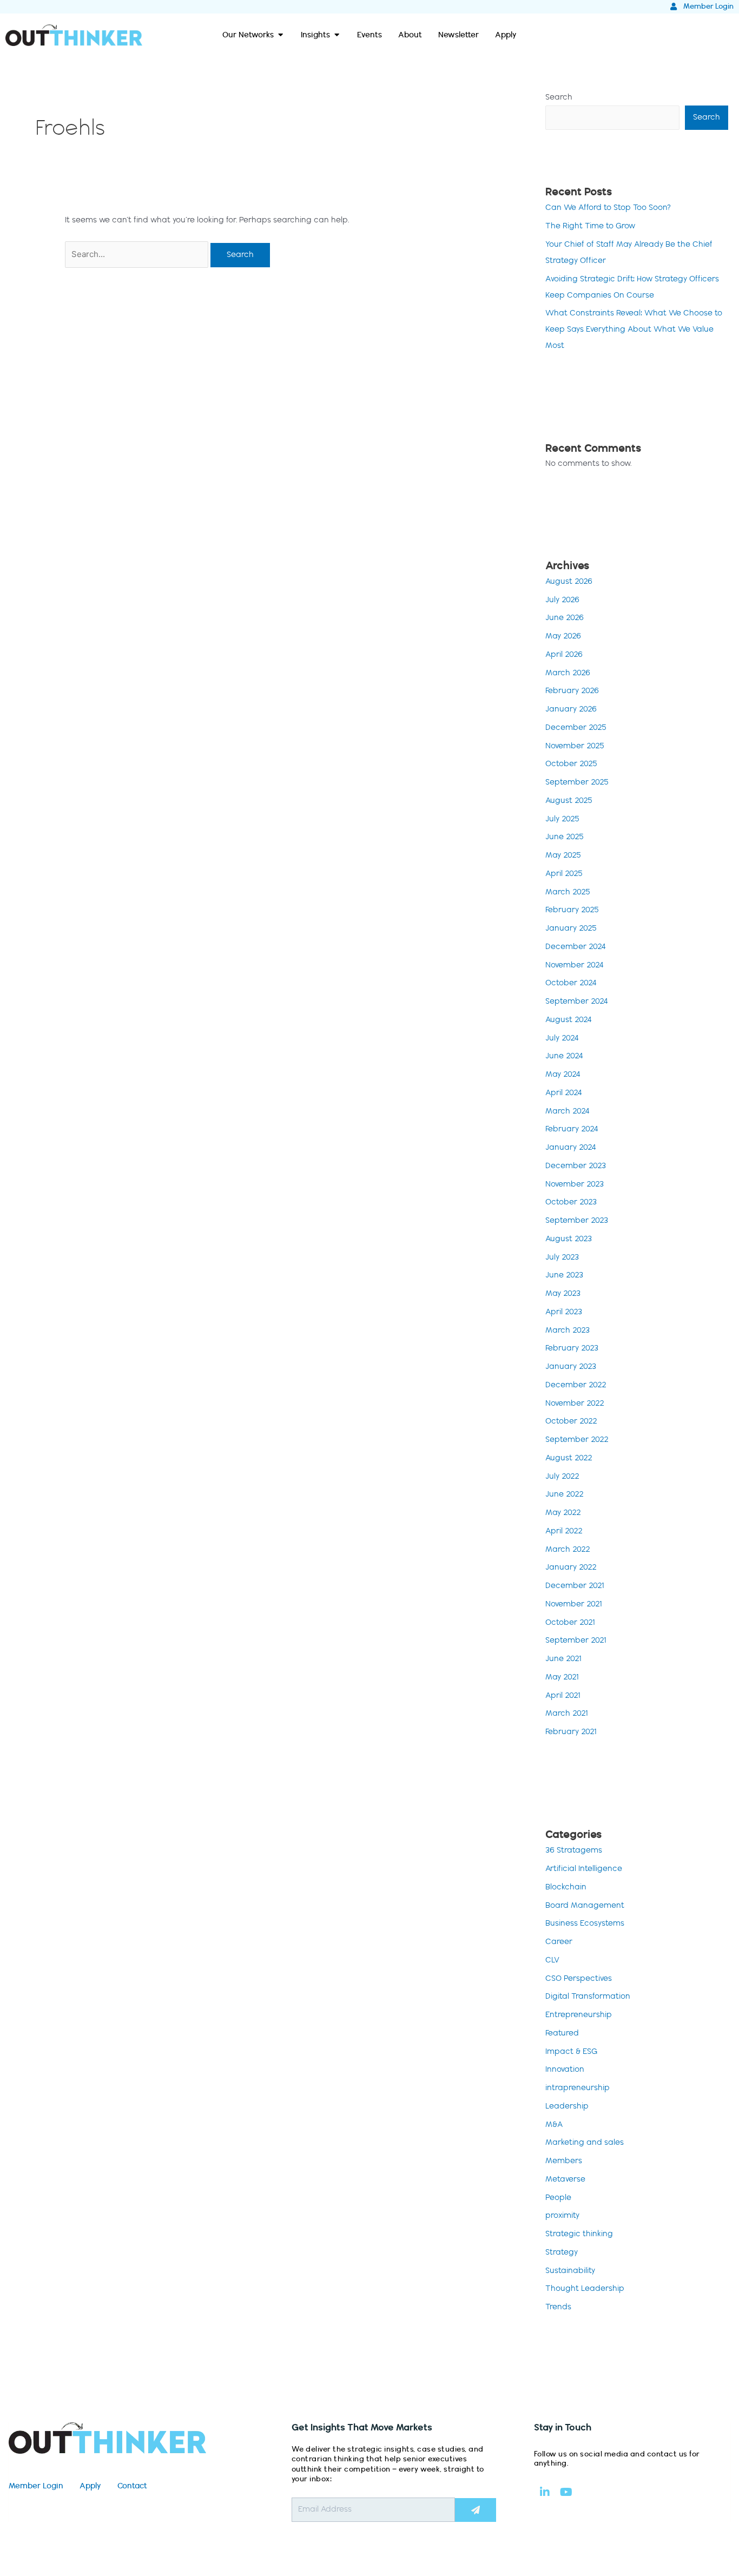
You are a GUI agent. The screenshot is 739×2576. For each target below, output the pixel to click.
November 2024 (575, 965)
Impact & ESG (571, 2052)
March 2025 (568, 892)
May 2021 (562, 1677)
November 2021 (574, 1604)
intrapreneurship (578, 2088)
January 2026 (571, 709)
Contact (132, 2486)
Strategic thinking (579, 2234)
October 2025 (571, 764)
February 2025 (572, 910)
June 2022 (565, 1494)
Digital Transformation (588, 1997)
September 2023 (577, 1221)
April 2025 (564, 874)
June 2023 (564, 1275)
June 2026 (565, 618)
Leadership (567, 2106)
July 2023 (562, 1257)
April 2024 (564, 1093)
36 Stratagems (574, 1850)
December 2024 (576, 947)
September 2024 (577, 1002)
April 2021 (563, 1696)
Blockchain (566, 1887)
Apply (90, 2486)
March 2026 (568, 673)
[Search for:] (138, 255)
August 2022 (569, 1458)
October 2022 (571, 1421)
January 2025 (571, 928)
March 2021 (567, 1714)
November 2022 (575, 1404)
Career (559, 1942)
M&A (554, 2125)
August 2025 (569, 801)
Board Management (585, 1906)
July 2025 (562, 819)
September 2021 (576, 1641)
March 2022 (568, 1550)
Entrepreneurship (579, 2015)
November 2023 (575, 1184)
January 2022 (571, 1567)
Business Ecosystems (585, 1923)
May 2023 (563, 1294)
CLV (552, 1960)
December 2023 (576, 1166)
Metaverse (565, 2179)
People (558, 2198)
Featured (562, 2033)
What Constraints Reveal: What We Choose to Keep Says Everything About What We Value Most (634, 330)
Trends (558, 2307)
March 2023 (568, 1330)
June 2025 (565, 837)
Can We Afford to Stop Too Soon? (608, 208)
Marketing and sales (585, 2143)
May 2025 (563, 855)
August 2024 (569, 1020)
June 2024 (564, 1056)
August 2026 (569, 582)
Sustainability (570, 2271)
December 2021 (575, 1586)
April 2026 (564, 655)
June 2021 (563, 1659)
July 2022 (562, 1477)
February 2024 (572, 1129)
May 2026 (563, 636)
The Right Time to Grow (590, 226)
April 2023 (564, 1312)
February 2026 (572, 691)
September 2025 (577, 782)
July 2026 (562, 600)
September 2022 (577, 1440)
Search (559, 97)
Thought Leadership (585, 2289)
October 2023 (571, 1202)
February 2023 (572, 1348)
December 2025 (576, 728)
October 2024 (571, 983)
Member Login (36, 2486)
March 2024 (568, 1111)
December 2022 (576, 1385)
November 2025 (575, 746)
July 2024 (562, 1038)
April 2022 (564, 1531)
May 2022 (563, 1513)
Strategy (562, 2252)
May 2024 (563, 1075)
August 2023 (569, 1239)
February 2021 (571, 1732)
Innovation (565, 2070)
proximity (562, 2216)
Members (564, 2161)
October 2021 (570, 1623)
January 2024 (571, 1148)
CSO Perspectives (579, 1979)
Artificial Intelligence (584, 1869)
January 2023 (571, 1367)
